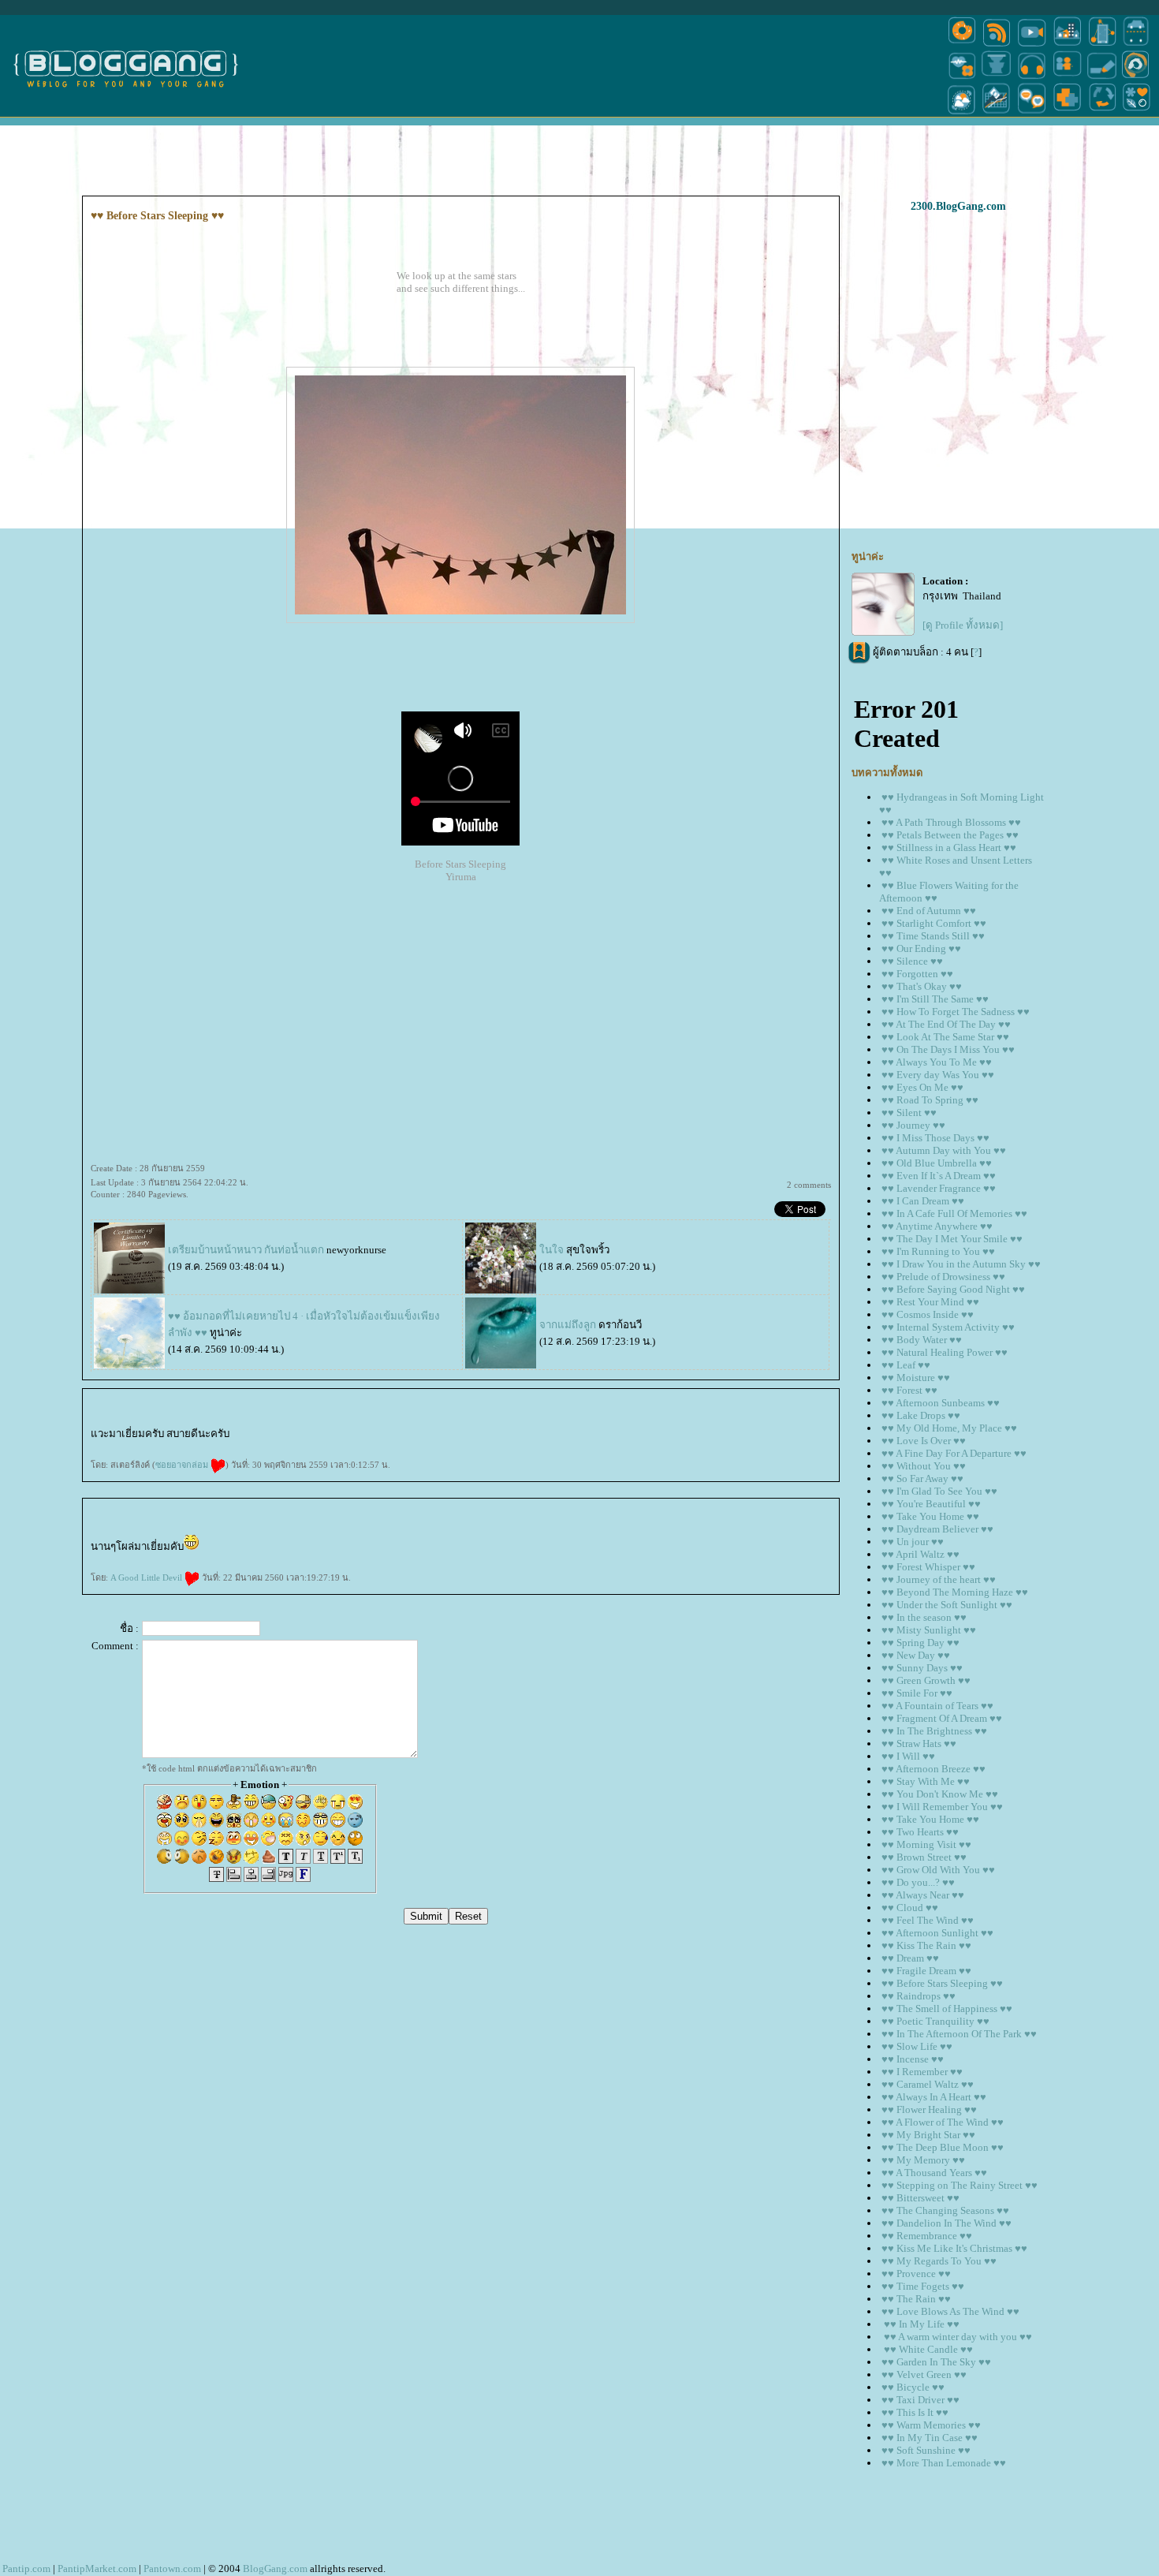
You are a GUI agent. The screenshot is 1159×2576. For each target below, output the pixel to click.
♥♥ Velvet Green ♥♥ (924, 2374)
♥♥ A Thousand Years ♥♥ (934, 2173)
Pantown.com (172, 2569)
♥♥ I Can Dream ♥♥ (923, 1201)
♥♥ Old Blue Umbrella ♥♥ (937, 1163)
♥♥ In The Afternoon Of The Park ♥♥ (959, 2034)
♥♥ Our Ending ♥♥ (921, 948)
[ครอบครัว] (1067, 78)
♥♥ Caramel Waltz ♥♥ (928, 2084)
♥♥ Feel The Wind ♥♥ (928, 1920)
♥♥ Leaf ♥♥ (906, 1365)
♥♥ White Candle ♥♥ (927, 2349)
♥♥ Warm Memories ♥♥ (931, 2425)
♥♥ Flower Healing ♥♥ (929, 2109)
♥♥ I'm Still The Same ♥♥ (935, 999)
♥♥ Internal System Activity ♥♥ (948, 1327)
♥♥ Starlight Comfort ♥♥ (934, 923)
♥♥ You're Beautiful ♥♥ (931, 1504)
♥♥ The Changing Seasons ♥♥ (945, 2210)
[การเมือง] (997, 78)
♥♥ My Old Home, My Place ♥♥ (949, 1428)
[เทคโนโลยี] (1102, 45)
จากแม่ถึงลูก (568, 1325)
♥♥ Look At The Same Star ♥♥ (945, 1037)
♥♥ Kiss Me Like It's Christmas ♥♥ (954, 2248)
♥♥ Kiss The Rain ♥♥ (926, 1945)
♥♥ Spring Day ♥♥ (920, 1643)
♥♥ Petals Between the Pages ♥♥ (950, 835)
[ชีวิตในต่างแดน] (1137, 113)
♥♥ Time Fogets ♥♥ (923, 2286)
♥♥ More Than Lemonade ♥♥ (944, 2463)
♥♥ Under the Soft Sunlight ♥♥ (947, 1605)
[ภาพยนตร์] (1032, 45)
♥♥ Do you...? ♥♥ (918, 1882)
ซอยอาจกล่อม (183, 1465)
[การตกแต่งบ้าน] (1067, 45)
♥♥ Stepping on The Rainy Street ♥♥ (960, 2185)
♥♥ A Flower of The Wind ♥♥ (943, 2122)
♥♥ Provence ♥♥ (916, 2274)
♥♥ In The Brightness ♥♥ (934, 1731)
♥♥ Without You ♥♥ (924, 1466)
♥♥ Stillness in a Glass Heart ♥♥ (949, 847)
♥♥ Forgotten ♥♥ (917, 974)
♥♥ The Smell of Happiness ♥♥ (947, 2009)
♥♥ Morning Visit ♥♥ (926, 1844)
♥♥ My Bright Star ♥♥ (928, 2135)
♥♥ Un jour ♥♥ (913, 1542)
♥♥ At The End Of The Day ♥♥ (946, 1024)
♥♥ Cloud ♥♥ (910, 1908)
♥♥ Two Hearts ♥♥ (920, 1832)
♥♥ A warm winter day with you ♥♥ (957, 2337)
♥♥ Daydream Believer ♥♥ (937, 1529)
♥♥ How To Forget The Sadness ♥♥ (956, 1012)
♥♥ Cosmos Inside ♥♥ (928, 1314)
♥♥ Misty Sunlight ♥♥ (929, 1630)
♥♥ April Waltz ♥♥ (920, 1554)
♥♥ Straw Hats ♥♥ (919, 1743)
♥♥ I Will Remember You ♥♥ (942, 1807)
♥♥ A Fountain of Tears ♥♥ (937, 1706)
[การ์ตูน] (1032, 113)
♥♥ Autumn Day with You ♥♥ (944, 1150)
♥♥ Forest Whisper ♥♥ (928, 1567)
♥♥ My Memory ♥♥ (923, 2160)
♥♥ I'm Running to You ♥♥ (938, 1251)
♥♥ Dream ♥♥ (910, 1958)
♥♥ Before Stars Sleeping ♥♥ (942, 1983)
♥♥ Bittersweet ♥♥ (920, 2198)
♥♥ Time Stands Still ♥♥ (933, 936)
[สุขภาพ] (1067, 113)
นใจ (552, 1250)
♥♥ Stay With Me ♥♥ (926, 1781)
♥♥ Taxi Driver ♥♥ (920, 2400)
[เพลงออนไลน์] (1032, 78)
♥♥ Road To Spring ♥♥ (930, 1100)
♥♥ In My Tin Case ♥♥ (930, 2438)
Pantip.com (26, 2569)
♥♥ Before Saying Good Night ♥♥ (953, 1289)
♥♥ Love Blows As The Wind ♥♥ (950, 2311)
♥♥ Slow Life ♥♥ (917, 2046)
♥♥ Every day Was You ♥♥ (938, 1075)
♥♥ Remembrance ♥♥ (927, 2236)
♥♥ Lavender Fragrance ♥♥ (939, 1188)
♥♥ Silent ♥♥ (909, 1113)
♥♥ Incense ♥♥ (913, 2059)
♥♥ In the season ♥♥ (924, 1617)
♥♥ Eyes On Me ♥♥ (922, 1087)
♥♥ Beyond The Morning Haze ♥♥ (955, 1592)
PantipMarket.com (97, 2569)
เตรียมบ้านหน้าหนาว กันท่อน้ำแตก (247, 1250)
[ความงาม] (962, 78)
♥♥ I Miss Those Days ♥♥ (935, 1138)
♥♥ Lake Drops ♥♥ (921, 1415)
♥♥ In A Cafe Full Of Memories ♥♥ (954, 1213)
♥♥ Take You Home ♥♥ (930, 1516)
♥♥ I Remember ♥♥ (922, 2072)
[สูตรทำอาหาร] (962, 45)
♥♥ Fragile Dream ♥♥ (926, 1971)
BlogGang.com (275, 2569)
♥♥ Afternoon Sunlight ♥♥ (937, 1933)
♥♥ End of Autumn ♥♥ (929, 911)
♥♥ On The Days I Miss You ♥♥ (948, 1049)
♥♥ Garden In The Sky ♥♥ (936, 2362)
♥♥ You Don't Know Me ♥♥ (940, 1794)
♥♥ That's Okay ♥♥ (922, 986)
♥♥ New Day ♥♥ (916, 1655)
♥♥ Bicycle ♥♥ (913, 2387)
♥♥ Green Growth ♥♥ (926, 1680)
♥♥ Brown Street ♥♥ (924, 1857)
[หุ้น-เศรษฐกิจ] (997, 113)
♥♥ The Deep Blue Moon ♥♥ (943, 2147)
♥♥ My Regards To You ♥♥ (939, 2261)
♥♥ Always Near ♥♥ (923, 1895)
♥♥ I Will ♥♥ (908, 1756)
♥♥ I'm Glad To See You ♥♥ (939, 1491)
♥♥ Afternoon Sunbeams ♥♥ (941, 1403)
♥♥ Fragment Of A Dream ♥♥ (942, 1718)
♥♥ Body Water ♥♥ (922, 1340)
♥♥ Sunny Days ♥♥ (922, 1668)
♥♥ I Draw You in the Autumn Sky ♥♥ (961, 1264)
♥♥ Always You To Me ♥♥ (937, 1062)
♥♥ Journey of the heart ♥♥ (939, 1579)
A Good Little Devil (147, 1577)
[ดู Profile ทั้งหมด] (963, 625)
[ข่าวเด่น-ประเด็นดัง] (997, 45)
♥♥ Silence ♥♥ (912, 961)
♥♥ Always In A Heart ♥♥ (934, 2097)
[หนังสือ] (1102, 78)
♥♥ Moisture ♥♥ (916, 1378)
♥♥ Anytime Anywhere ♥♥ (937, 1226)
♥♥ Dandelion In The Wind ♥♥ (947, 2223)
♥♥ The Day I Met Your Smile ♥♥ (952, 1239)
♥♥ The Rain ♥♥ (916, 2299)
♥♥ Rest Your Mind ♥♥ (930, 1302)
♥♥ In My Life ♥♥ (920, 2324)
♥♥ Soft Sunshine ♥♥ (926, 2450)
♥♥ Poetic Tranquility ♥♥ (935, 2021)
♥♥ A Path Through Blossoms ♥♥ (951, 822)
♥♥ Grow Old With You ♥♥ (938, 1870)
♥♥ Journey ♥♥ (913, 1125)
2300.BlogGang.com (958, 206)
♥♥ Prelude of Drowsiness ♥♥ (943, 1277)
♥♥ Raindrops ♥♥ (919, 1996)
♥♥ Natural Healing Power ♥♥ (945, 1352)
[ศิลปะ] (1136, 78)
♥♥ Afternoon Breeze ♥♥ (934, 1769)
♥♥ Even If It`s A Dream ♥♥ (939, 1176)
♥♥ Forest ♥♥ (909, 1390)
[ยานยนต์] (1136, 45)
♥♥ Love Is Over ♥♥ (924, 1441)
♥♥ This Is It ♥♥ (915, 2412)
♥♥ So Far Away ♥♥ (922, 1478)
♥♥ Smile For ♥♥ (917, 1693)
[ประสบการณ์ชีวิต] (1102, 113)
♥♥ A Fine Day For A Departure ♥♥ (954, 1453)
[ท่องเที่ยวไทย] (962, 113)
